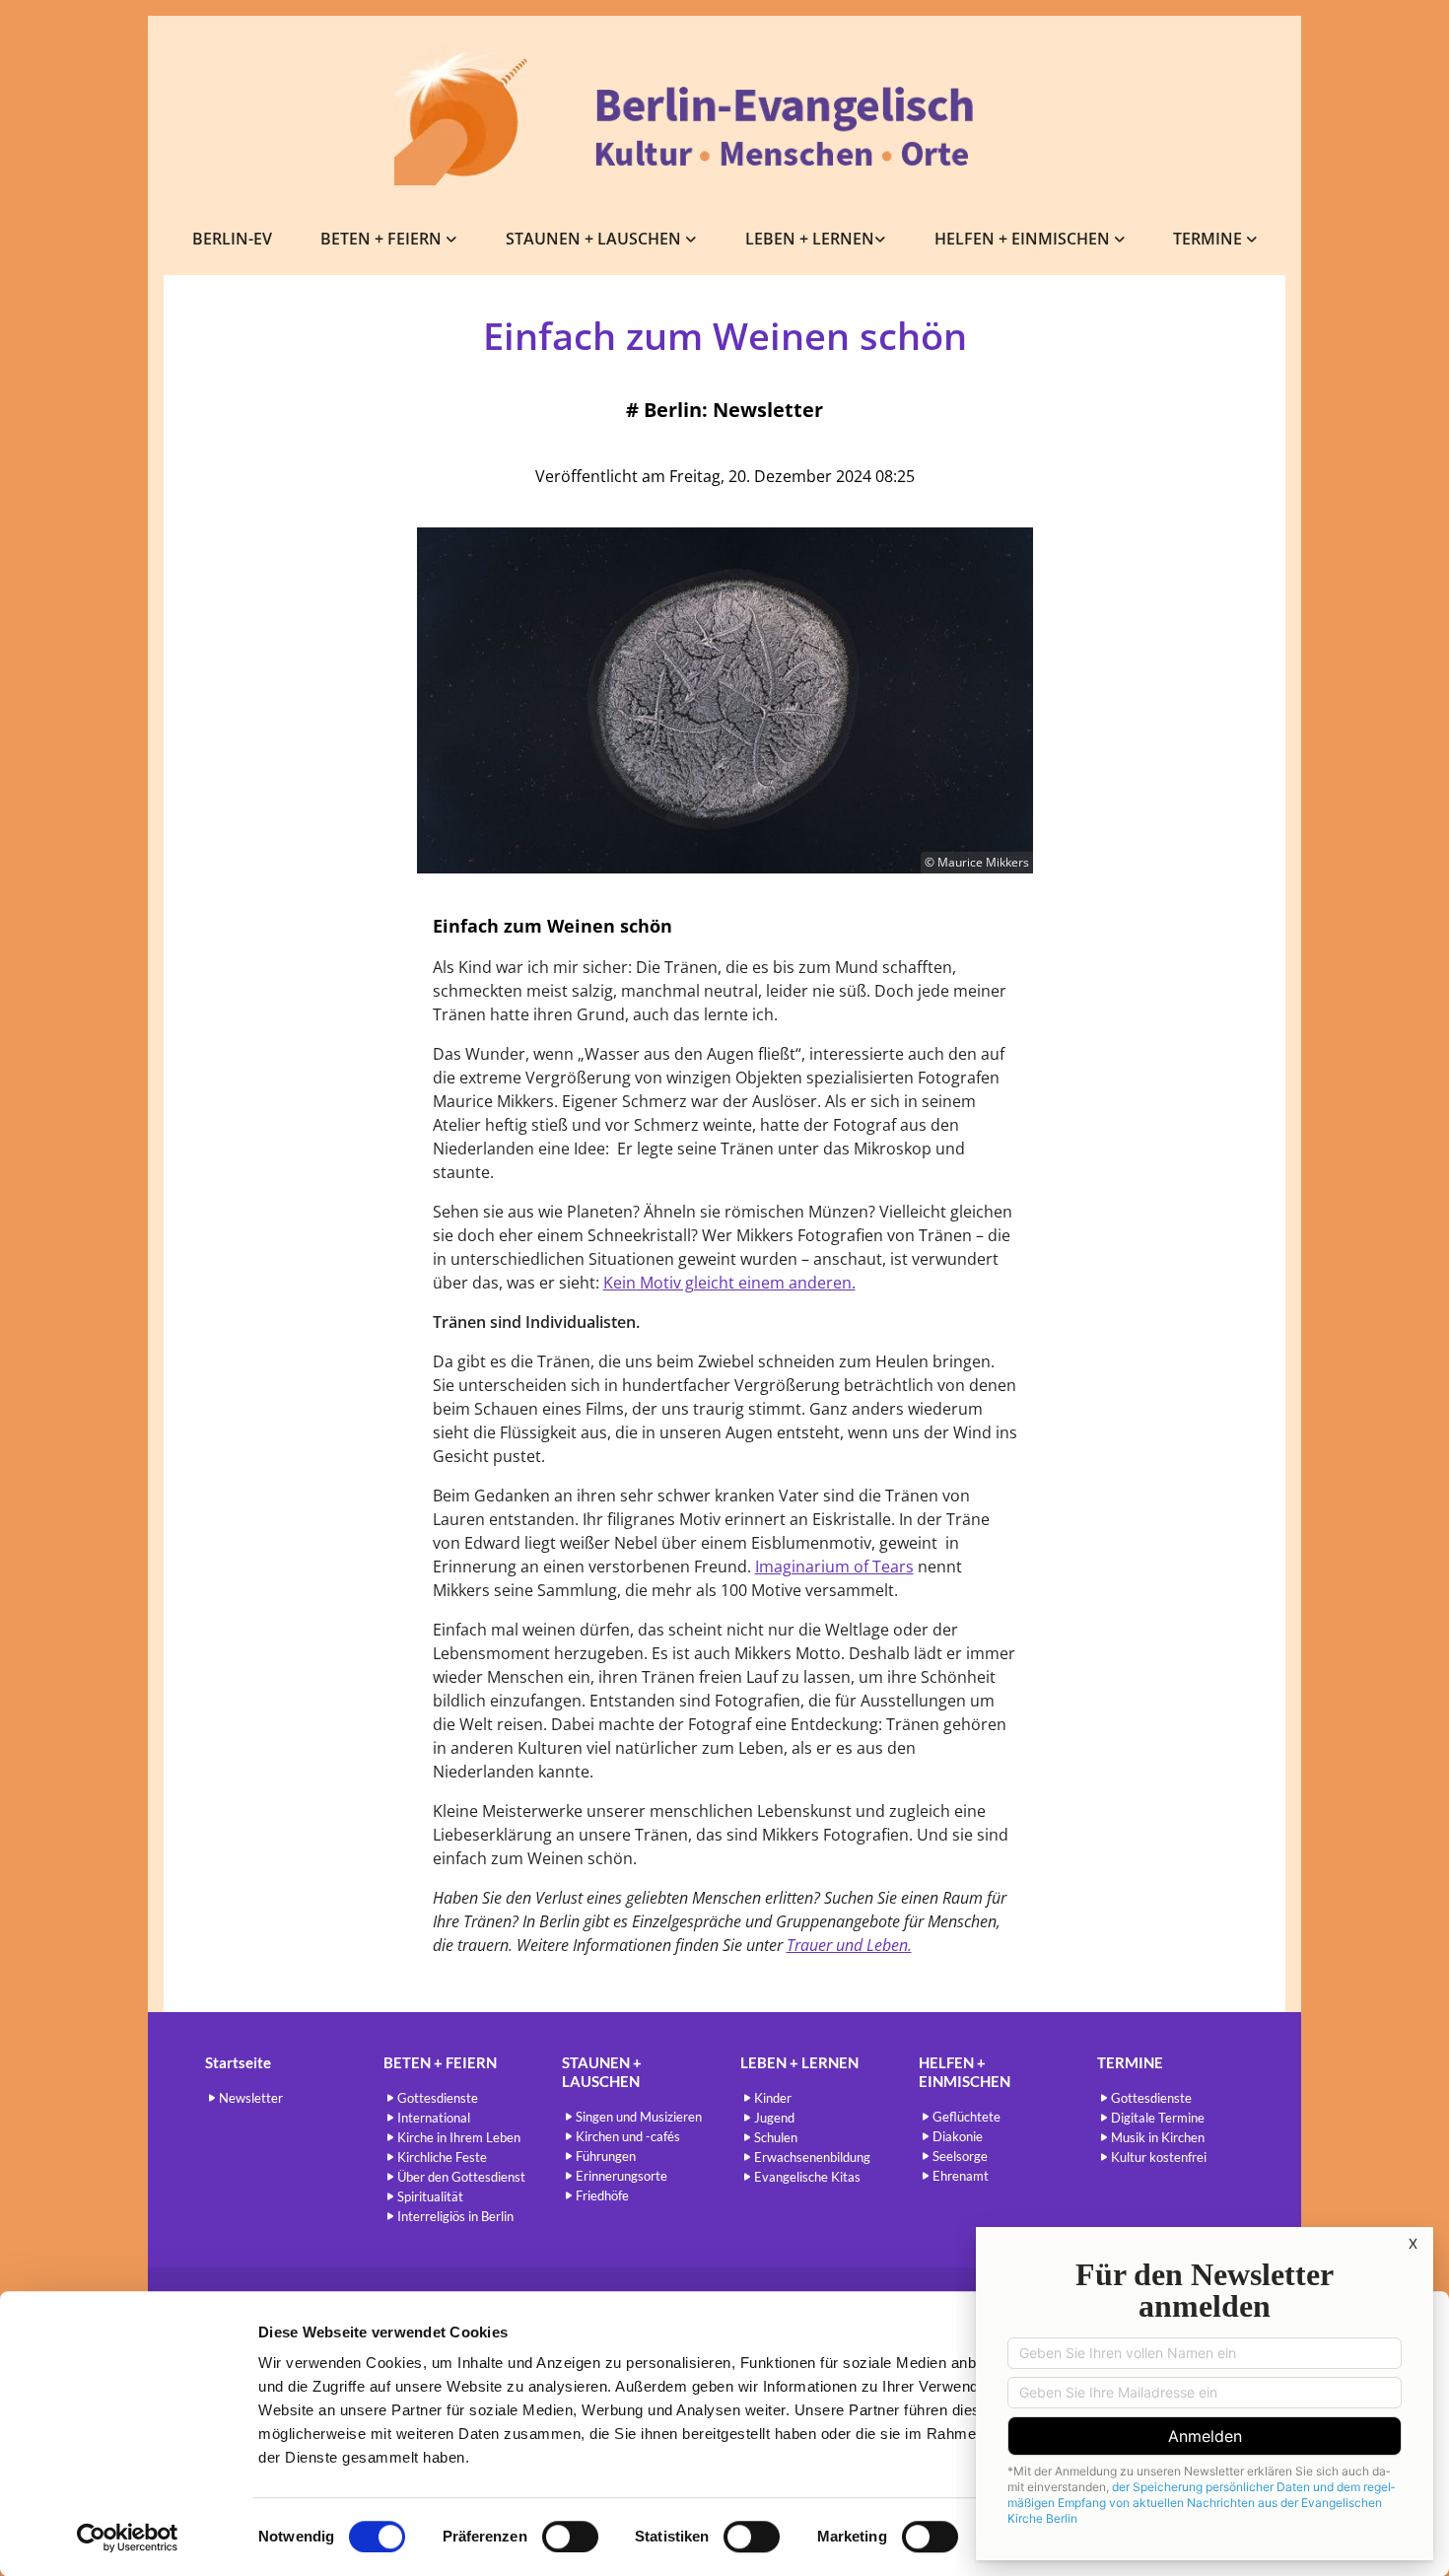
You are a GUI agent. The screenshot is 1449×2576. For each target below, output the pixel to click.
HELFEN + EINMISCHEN (1024, 239)
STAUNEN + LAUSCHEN (595, 239)
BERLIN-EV (232, 239)
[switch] (570, 2537)
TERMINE (1209, 239)
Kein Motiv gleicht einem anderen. (729, 1283)
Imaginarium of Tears (834, 1566)
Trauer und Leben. (849, 1945)
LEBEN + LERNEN (810, 239)
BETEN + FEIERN (383, 239)
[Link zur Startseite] (724, 114)
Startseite (238, 2062)
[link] (389, 239)
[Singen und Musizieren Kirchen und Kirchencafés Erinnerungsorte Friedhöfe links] (692, 239)
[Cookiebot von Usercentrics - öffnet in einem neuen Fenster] (128, 2538)
